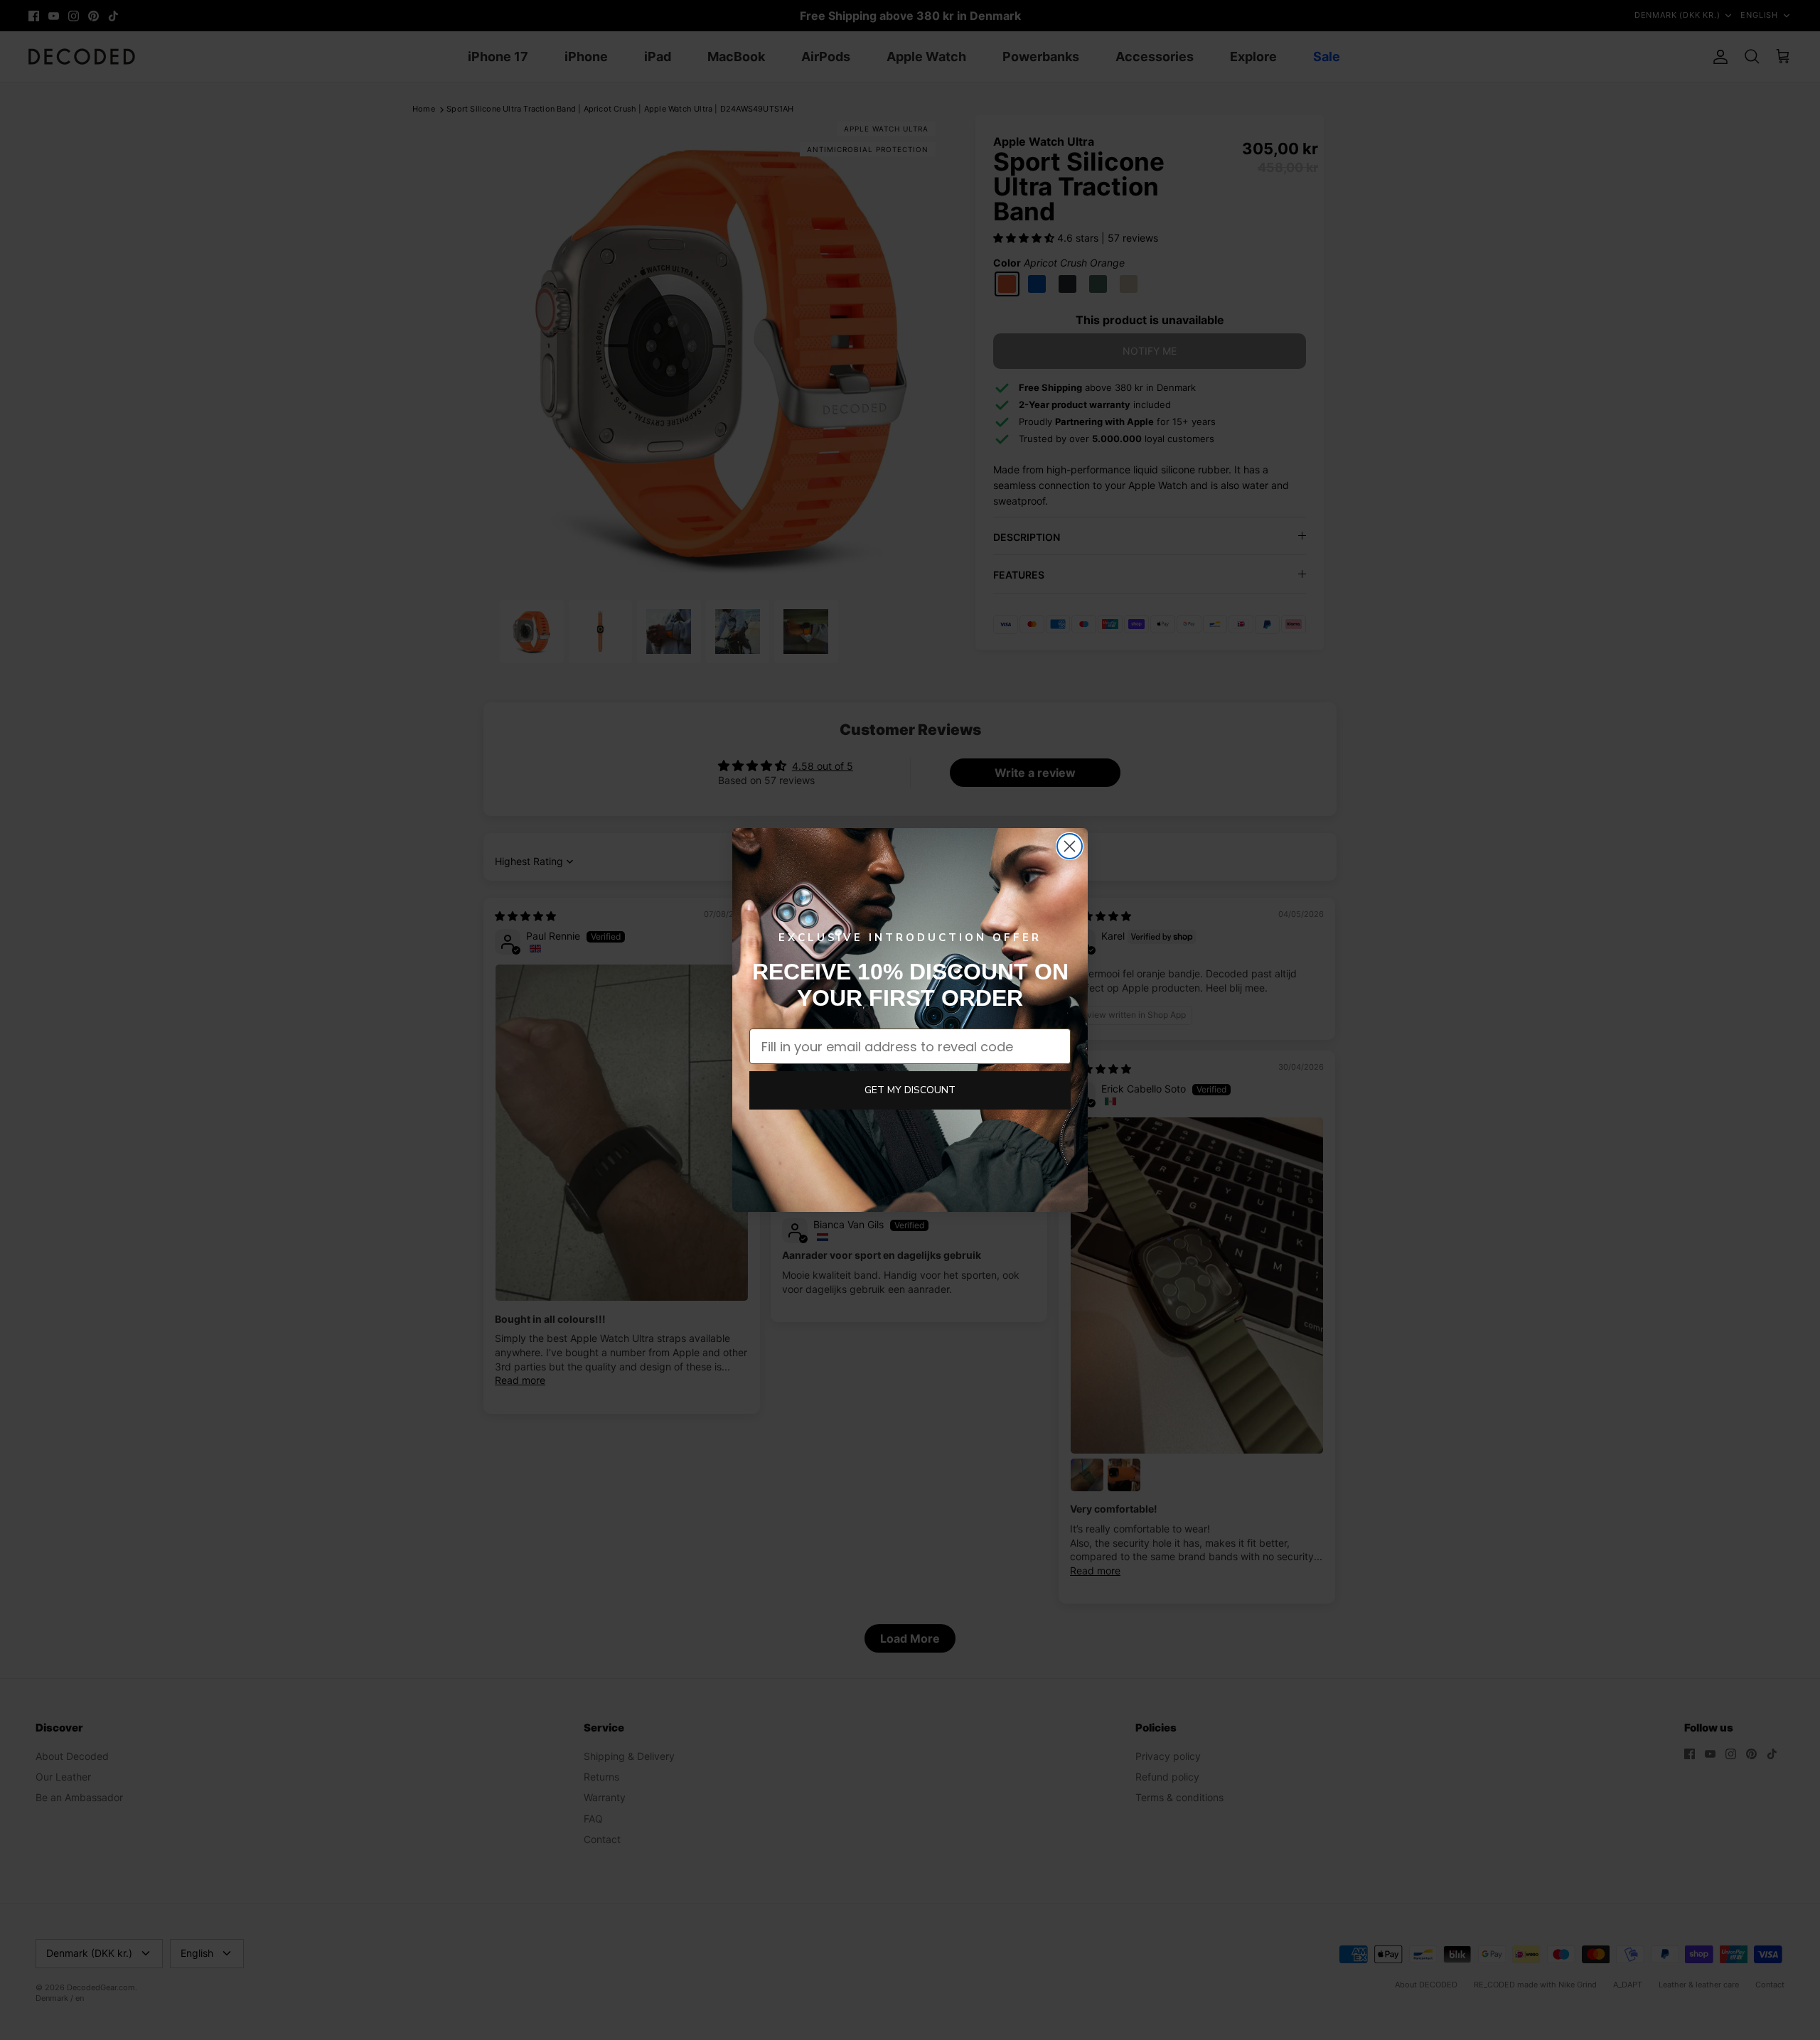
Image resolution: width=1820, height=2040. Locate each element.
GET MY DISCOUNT (910, 1090)
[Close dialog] (1070, 846)
